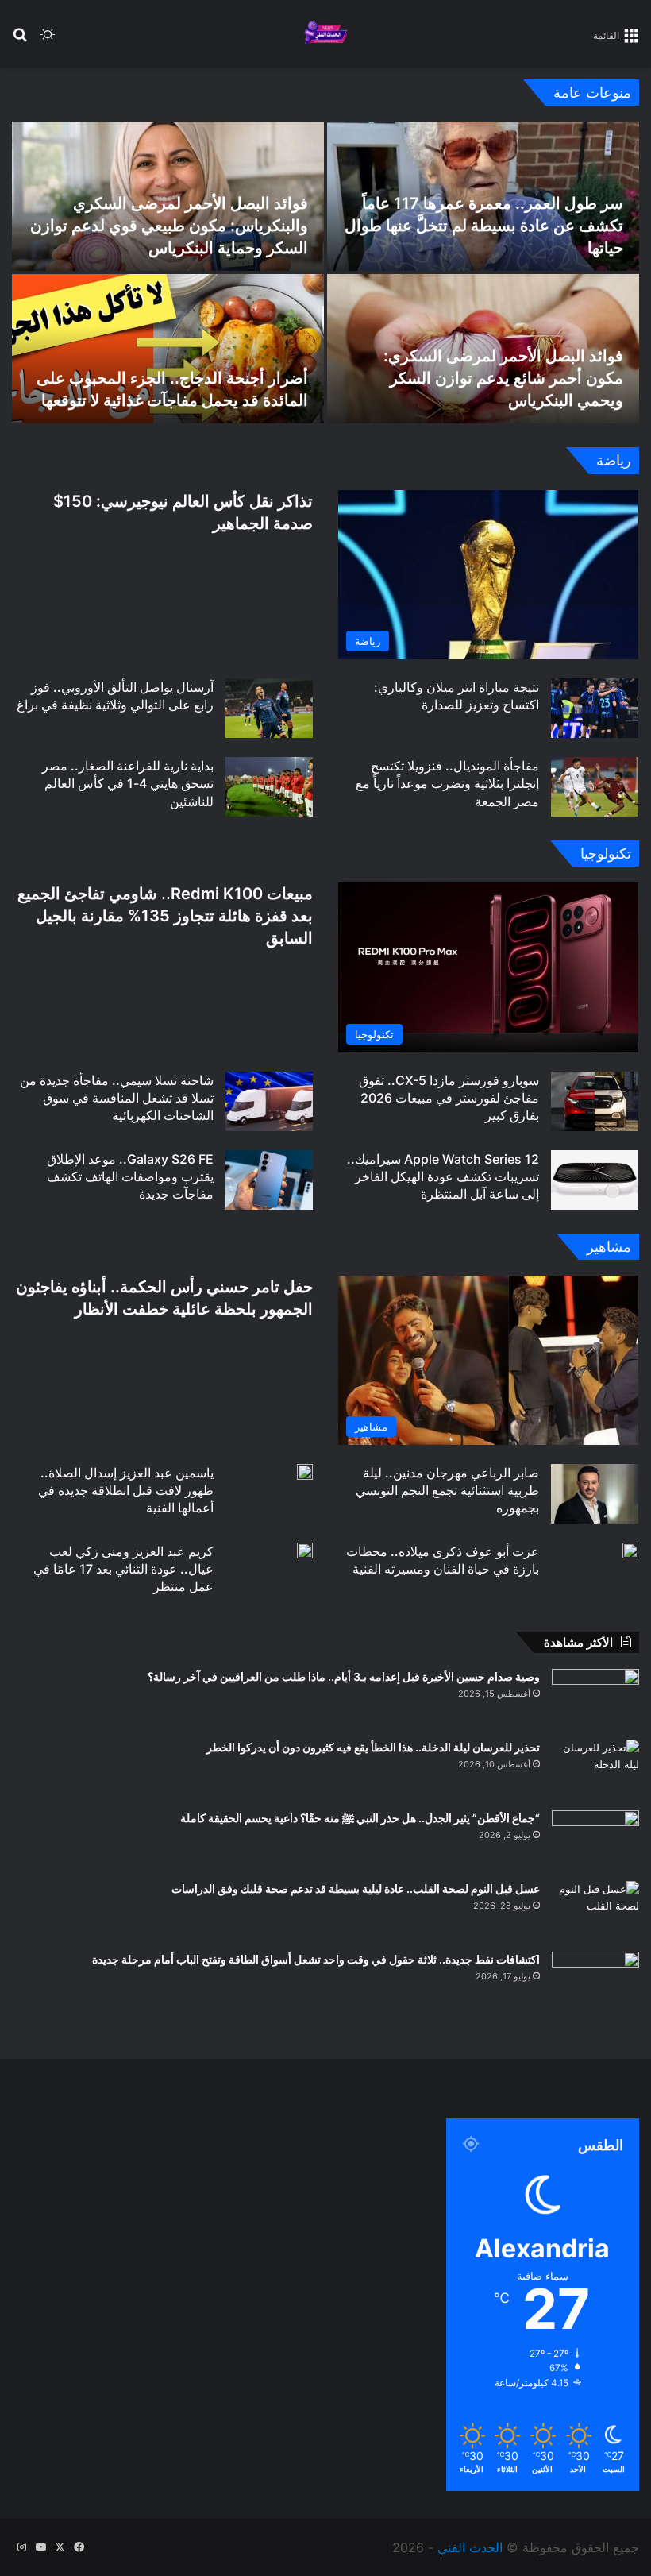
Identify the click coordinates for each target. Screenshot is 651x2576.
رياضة (614, 460)
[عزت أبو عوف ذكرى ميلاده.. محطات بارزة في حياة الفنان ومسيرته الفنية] (630, 1551)
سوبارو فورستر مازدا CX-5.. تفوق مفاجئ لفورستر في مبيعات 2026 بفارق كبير (449, 1098)
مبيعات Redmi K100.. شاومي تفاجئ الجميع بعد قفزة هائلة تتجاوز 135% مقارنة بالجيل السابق (165, 916)
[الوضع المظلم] (48, 40)
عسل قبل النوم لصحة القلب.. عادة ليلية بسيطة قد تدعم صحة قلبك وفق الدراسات (356, 1889)
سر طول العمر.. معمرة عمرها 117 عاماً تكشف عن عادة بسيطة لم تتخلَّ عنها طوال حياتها (484, 226)
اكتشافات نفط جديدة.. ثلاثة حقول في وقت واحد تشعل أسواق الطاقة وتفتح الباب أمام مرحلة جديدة (316, 1959)
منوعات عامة (592, 93)
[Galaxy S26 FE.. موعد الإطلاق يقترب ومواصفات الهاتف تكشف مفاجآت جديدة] (269, 1180)
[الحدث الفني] (325, 34)
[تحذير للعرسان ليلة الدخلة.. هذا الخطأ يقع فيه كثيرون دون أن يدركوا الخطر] (595, 1769)
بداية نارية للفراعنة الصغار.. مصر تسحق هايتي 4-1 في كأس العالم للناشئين (128, 784)
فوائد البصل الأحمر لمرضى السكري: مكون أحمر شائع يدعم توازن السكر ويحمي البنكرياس (503, 378)
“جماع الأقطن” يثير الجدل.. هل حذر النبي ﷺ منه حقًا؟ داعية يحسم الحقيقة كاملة (360, 1818)
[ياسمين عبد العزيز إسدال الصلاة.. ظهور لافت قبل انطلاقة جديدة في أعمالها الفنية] (305, 1472)
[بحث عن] (20, 40)
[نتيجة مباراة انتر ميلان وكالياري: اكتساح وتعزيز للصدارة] (595, 708)
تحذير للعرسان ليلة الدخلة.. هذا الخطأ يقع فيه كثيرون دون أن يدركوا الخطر (373, 1747)
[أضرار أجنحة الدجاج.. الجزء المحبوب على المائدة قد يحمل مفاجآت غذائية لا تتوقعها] (168, 349)
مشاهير (609, 1247)
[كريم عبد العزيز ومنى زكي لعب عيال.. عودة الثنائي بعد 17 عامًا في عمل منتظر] (305, 1551)
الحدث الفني (470, 2547)
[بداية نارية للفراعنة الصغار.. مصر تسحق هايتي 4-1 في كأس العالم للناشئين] (269, 787)
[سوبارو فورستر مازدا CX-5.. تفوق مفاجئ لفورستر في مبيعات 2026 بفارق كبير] (595, 1101)
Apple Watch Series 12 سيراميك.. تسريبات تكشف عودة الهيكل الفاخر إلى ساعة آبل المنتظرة (443, 1177)
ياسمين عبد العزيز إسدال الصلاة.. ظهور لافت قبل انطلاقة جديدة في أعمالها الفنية (126, 1491)
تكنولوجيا (606, 854)
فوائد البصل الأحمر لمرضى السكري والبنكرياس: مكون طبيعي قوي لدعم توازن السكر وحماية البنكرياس (169, 226)
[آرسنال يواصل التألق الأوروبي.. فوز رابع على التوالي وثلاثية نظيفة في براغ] (269, 708)
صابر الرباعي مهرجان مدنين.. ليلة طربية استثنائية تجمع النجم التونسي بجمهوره (447, 1491)
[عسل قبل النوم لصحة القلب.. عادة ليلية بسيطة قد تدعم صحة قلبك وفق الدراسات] (595, 1911)
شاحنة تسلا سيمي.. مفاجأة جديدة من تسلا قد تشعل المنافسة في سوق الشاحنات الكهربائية (117, 1098)
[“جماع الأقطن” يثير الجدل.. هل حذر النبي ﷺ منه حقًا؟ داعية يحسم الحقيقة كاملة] (595, 1840)
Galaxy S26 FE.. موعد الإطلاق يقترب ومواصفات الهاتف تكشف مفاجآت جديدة (130, 1177)
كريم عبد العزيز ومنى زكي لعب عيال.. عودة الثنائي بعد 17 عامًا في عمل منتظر (123, 1569)
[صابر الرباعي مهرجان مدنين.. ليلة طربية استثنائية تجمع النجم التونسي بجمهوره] (595, 1494)
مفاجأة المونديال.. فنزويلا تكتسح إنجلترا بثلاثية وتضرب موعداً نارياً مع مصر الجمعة (447, 784)
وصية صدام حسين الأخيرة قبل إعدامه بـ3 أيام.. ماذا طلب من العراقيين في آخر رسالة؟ (344, 1676)
